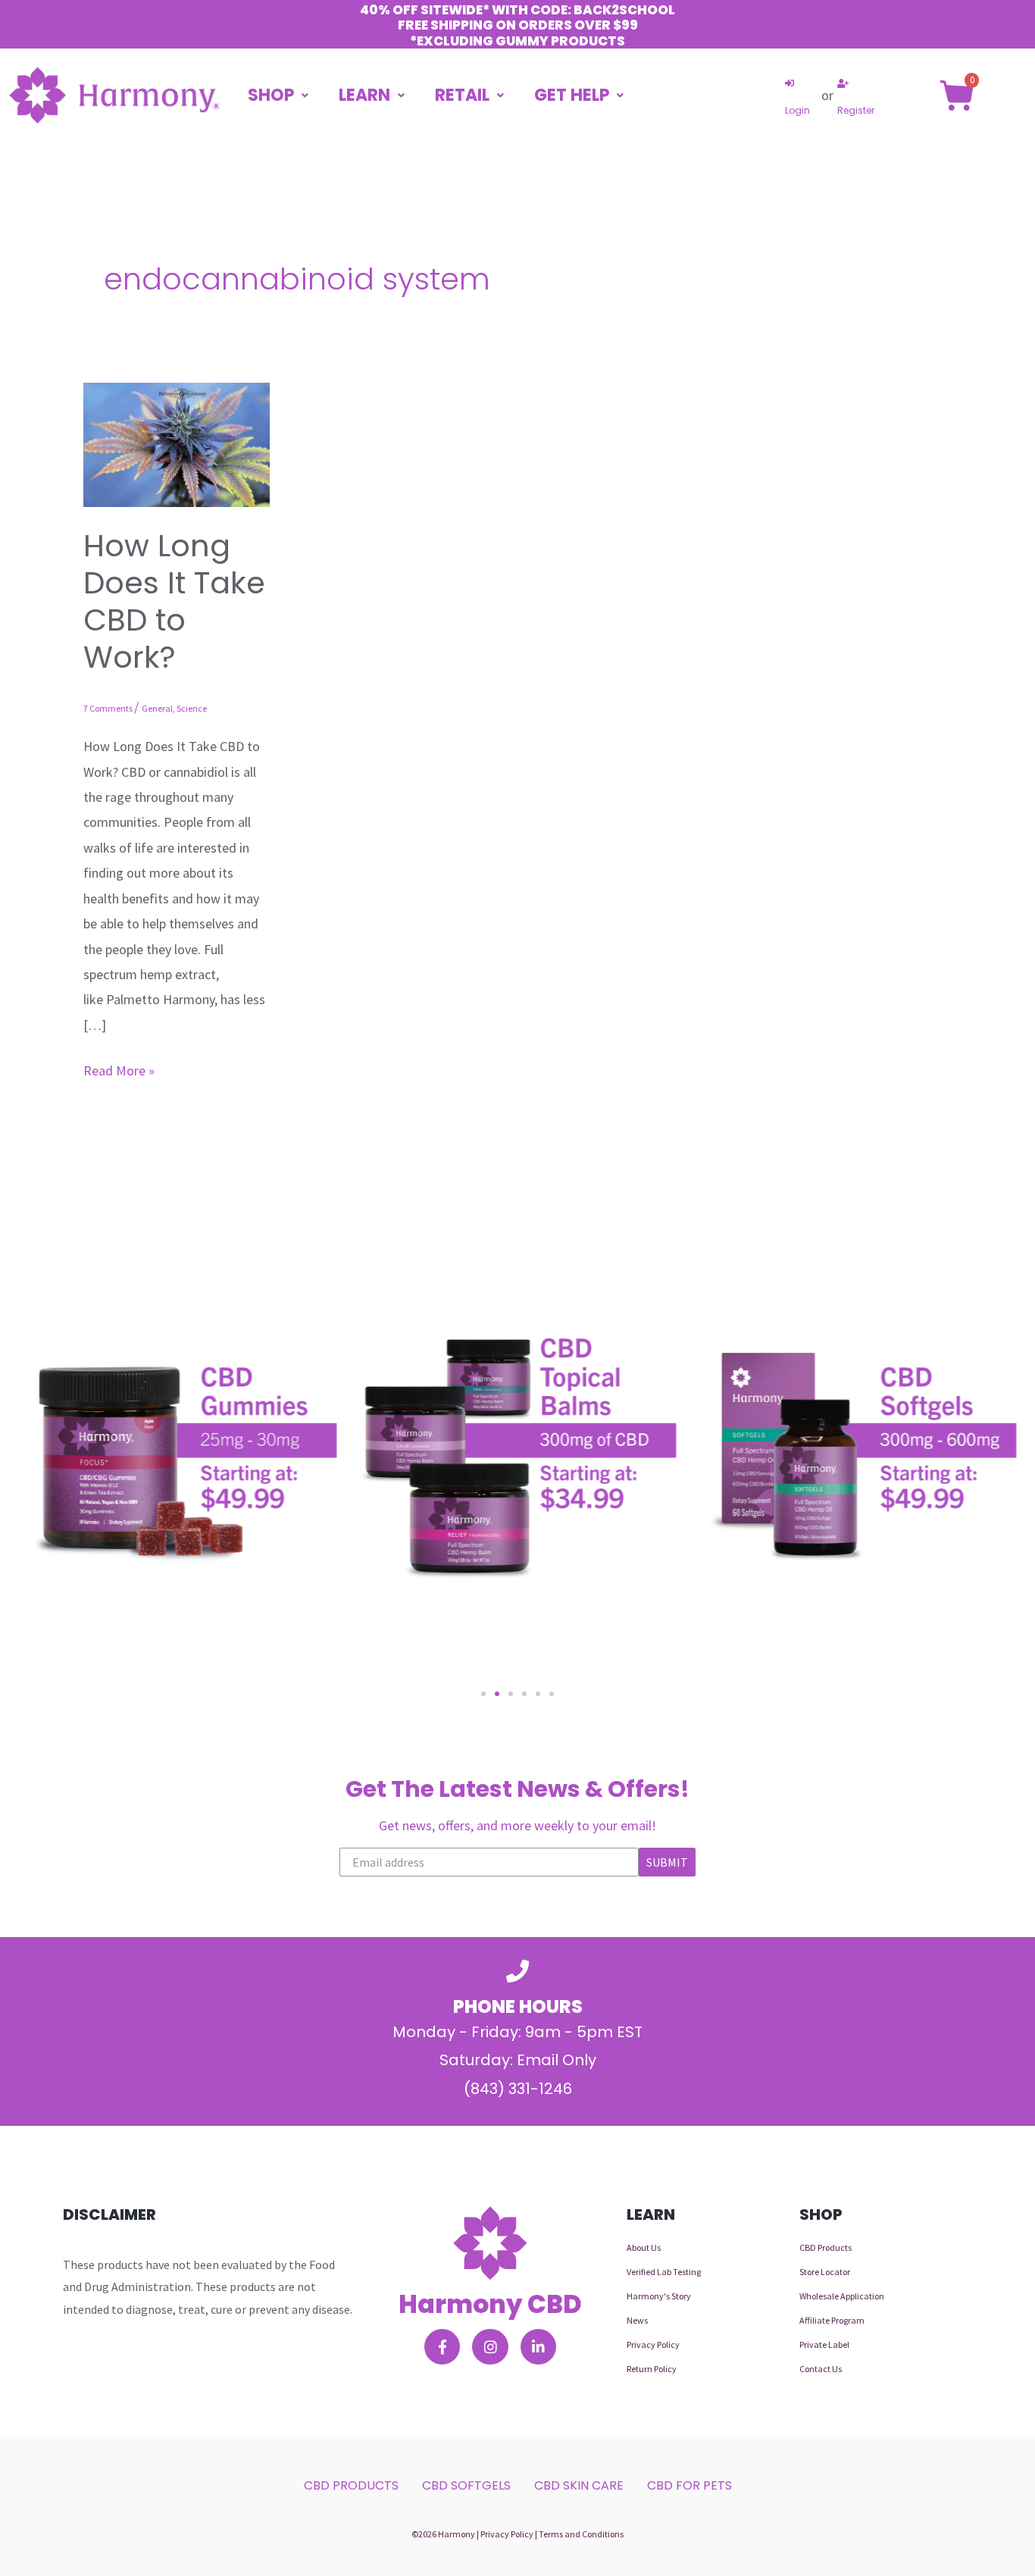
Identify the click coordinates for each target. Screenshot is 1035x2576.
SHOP (271, 95)
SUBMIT (667, 1862)
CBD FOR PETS (689, 2485)
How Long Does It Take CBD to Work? (174, 602)
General (157, 708)
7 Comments (108, 708)
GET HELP (572, 95)
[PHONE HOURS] (517, 1971)
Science (192, 708)
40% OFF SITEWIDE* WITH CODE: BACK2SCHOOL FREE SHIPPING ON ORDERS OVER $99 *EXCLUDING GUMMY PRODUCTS (517, 25)
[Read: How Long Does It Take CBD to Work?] (177, 443)
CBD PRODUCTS (351, 2485)
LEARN (364, 95)
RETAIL (462, 95)
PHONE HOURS (518, 2006)
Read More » (119, 1069)
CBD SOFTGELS (466, 2485)
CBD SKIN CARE (579, 2485)
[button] (483, 1694)
